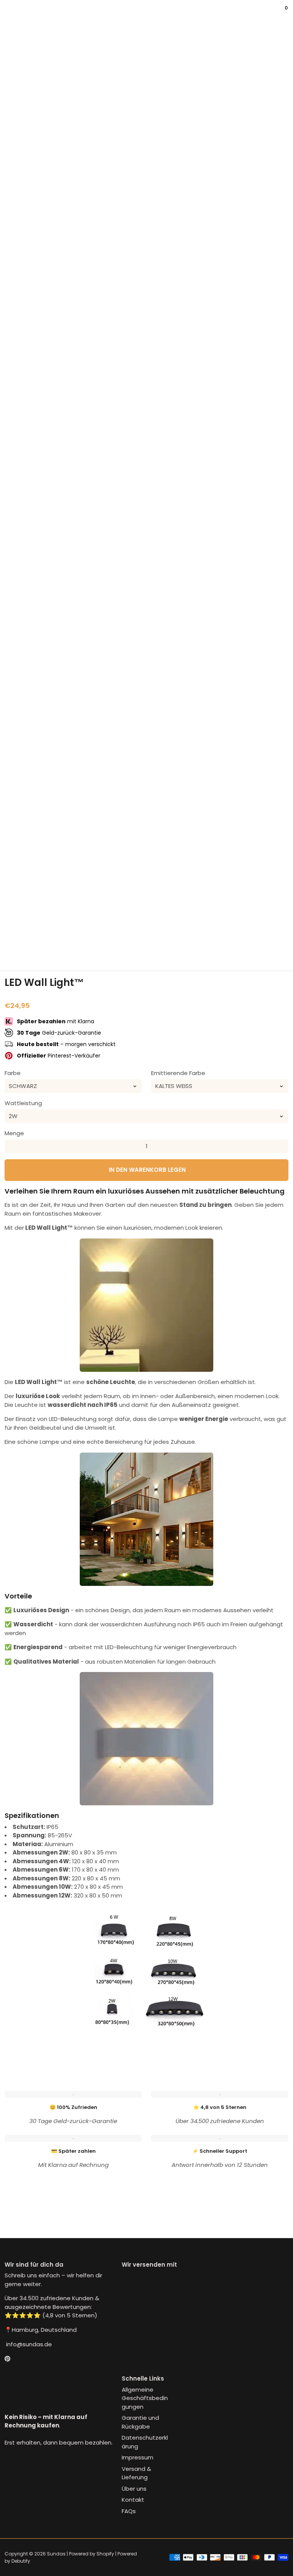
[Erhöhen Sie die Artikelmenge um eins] (282, 1146)
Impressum (138, 2457)
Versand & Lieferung (136, 2473)
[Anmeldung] (278, 13)
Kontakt (133, 2500)
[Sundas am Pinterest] (7, 2359)
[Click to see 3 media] (122, 940)
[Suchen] (14, 13)
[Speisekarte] (8, 13)
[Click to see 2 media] (74, 940)
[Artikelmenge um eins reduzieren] (11, 1146)
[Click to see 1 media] (26, 940)
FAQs (129, 2511)
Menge (14, 1133)
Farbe (13, 1073)
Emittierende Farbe (178, 1073)
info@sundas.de (28, 2344)
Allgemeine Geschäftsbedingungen (145, 2398)
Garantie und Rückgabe (140, 2422)
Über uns (134, 2489)
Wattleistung (23, 1103)
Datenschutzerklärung (145, 2442)
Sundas (56, 2554)
